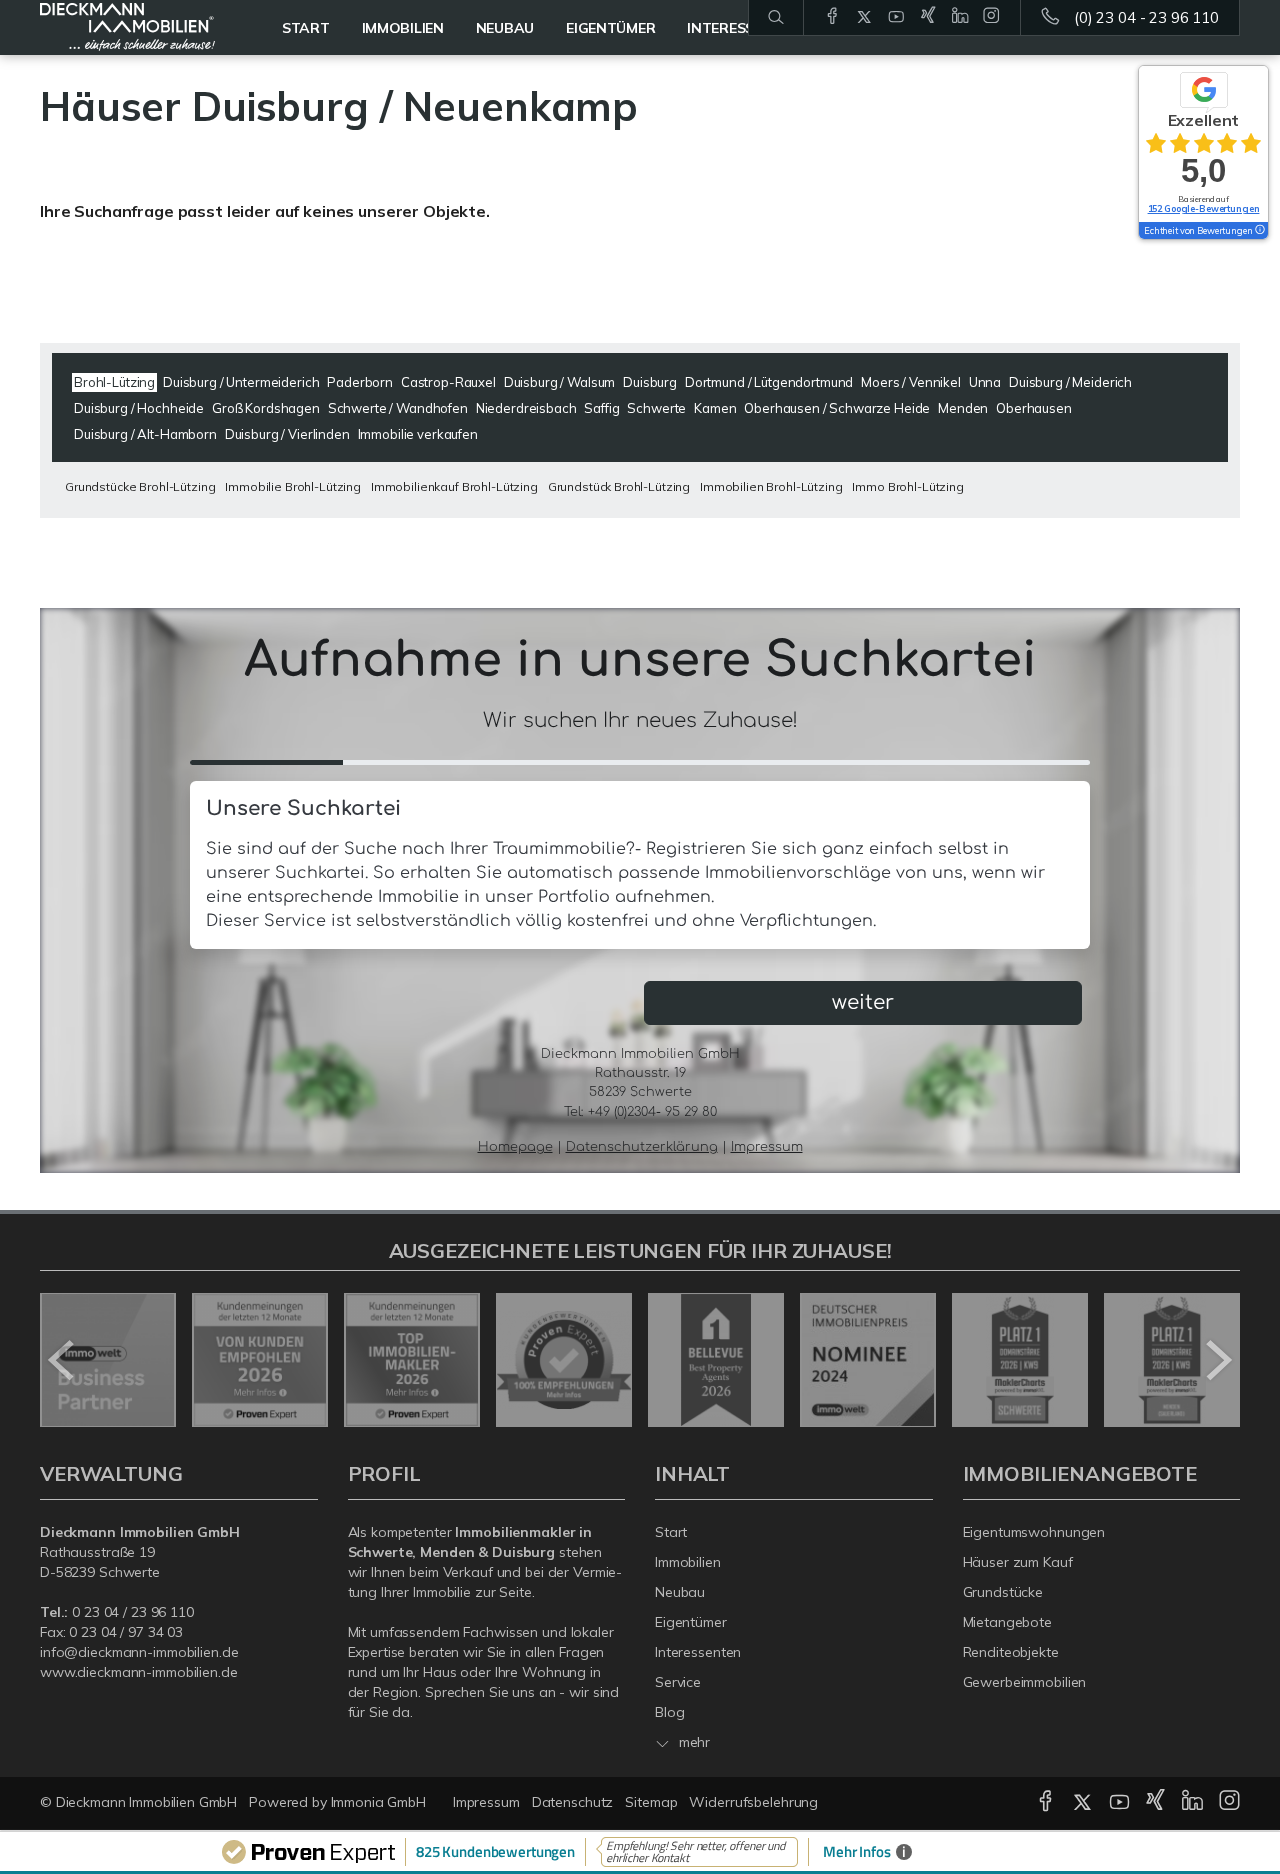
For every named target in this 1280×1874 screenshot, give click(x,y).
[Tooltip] (1259, 231)
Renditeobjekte (1011, 1652)
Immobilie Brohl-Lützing (293, 486)
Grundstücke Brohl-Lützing (140, 486)
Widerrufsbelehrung (753, 1802)
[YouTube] (896, 17)
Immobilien (403, 28)
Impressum (486, 1802)
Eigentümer (691, 1622)
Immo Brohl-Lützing (907, 486)
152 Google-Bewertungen (1204, 208)
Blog (670, 1712)
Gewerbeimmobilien (1025, 1682)
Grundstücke (1003, 1592)
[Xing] (928, 17)
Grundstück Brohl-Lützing (619, 486)
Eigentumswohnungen (1034, 1532)
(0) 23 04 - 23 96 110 (1146, 17)
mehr (692, 1742)
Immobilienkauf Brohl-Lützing (454, 486)
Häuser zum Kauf (1018, 1562)
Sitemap (651, 1802)
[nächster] (1217, 1360)
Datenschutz (573, 1802)
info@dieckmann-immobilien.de (139, 1652)
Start (306, 28)
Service (678, 1682)
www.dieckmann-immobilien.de (139, 1672)
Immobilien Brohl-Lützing (771, 486)
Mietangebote (1008, 1622)
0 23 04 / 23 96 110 (133, 1612)
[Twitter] (864, 17)
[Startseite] (127, 27)
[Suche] (775, 18)
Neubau (505, 28)
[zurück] (62, 1360)
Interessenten (698, 1652)
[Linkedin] (960, 17)
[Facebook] (832, 17)
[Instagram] (991, 17)
